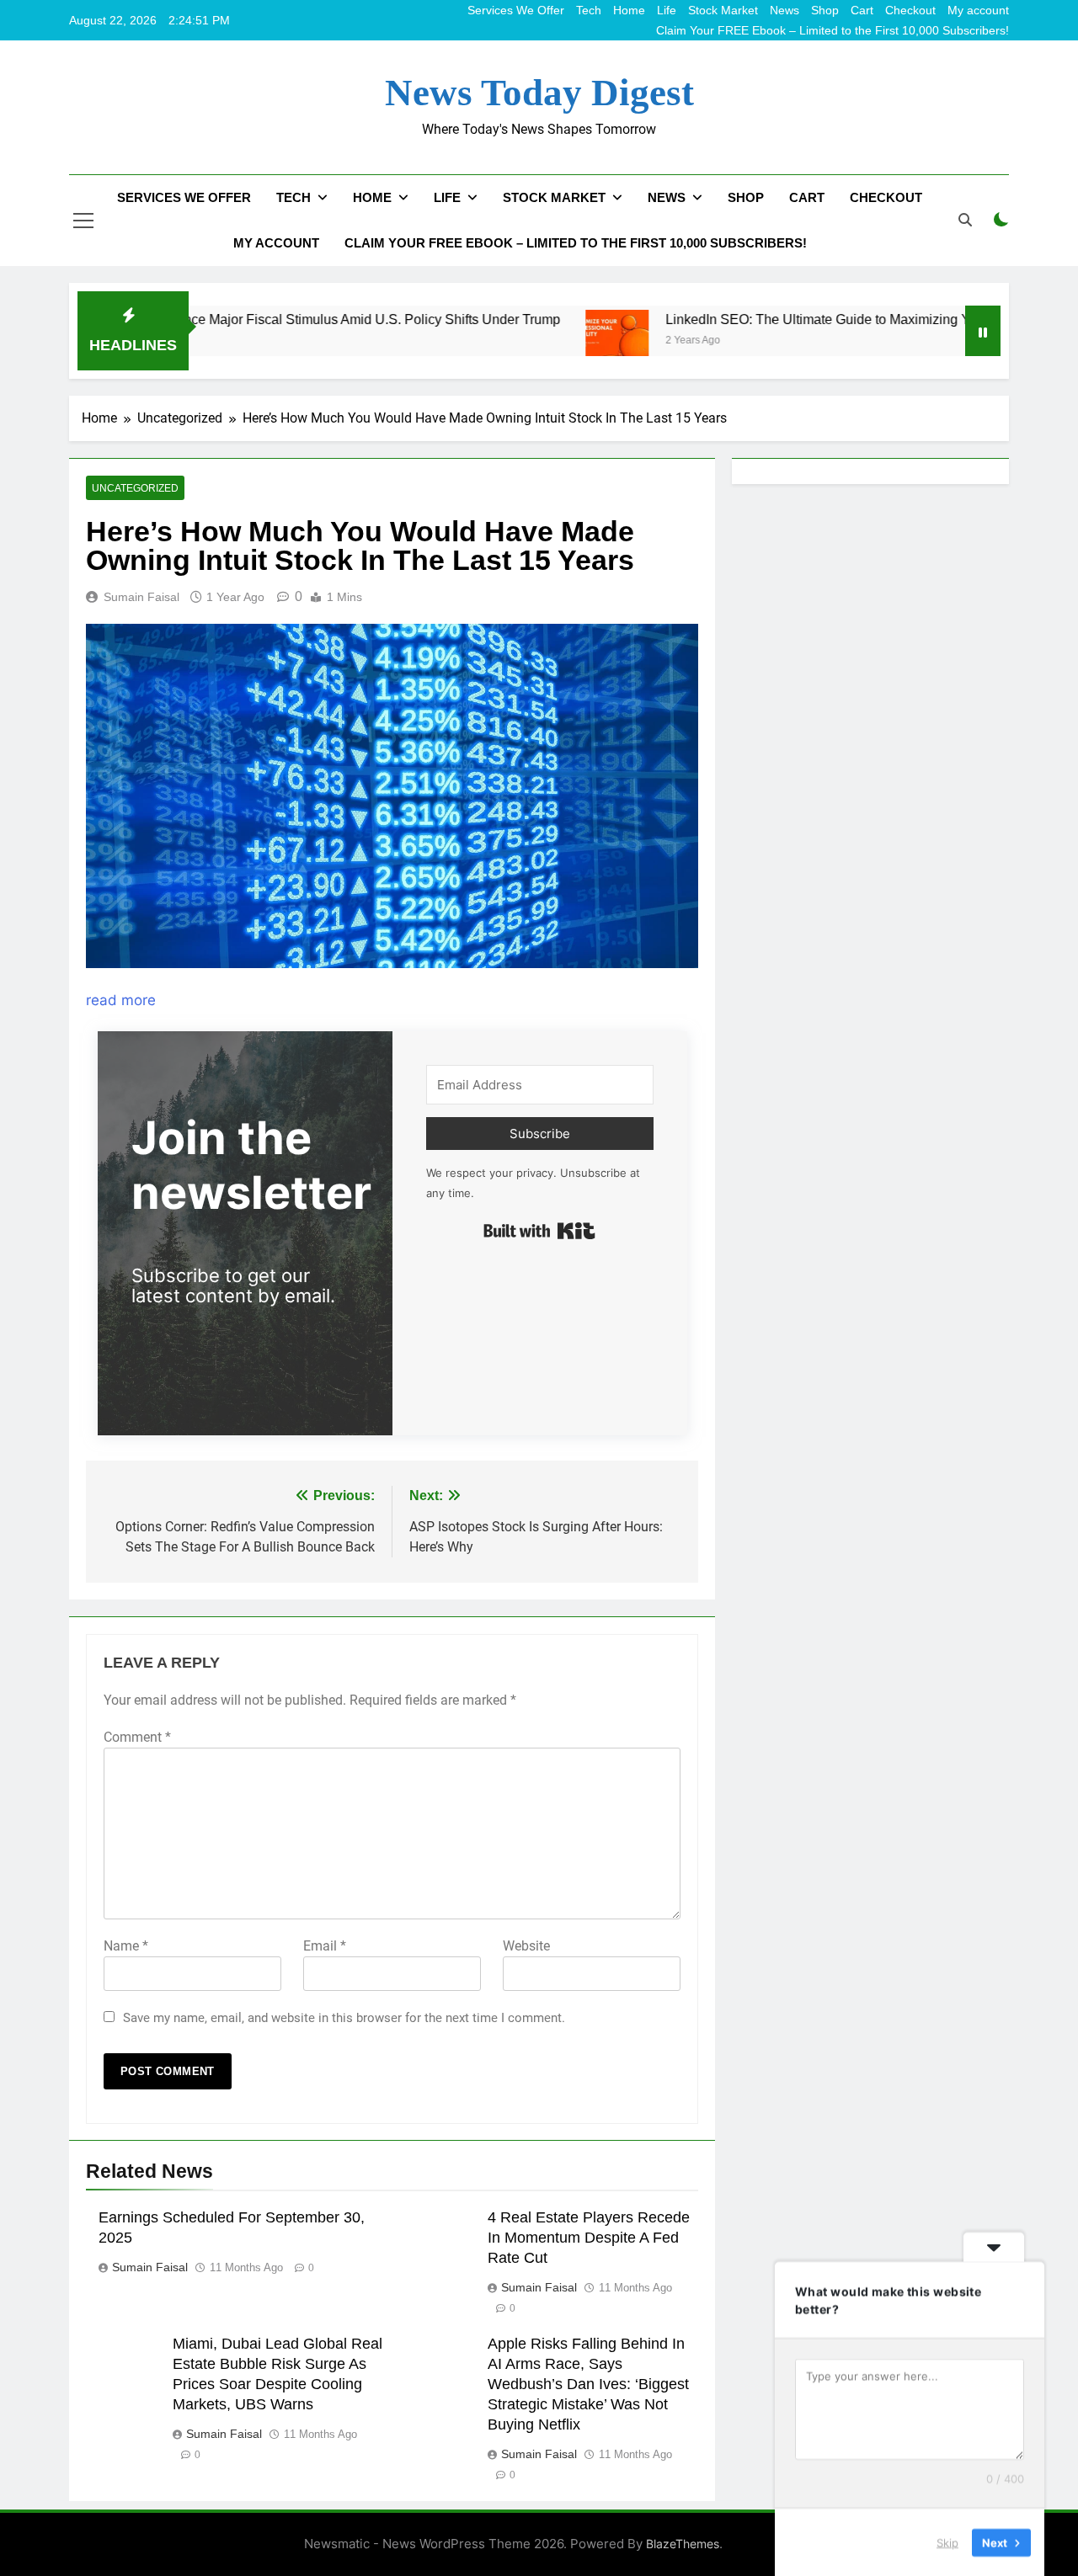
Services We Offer (516, 10)
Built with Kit (539, 1231)
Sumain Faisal (141, 597)
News (784, 10)
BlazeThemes (683, 2544)
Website (526, 1946)
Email (325, 1946)
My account (978, 10)
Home (629, 10)
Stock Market (723, 10)
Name (126, 1946)
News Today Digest (539, 93)
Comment (137, 1737)
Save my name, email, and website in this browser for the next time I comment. (344, 2018)
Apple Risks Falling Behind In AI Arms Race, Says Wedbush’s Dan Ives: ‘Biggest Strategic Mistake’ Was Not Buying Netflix (588, 2384)
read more (121, 1000)
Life (667, 10)
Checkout (910, 10)
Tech (589, 10)
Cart (862, 10)
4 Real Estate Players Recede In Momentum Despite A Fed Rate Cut (589, 2238)
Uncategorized (135, 488)
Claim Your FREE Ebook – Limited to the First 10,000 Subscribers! (833, 30)
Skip (947, 2541)
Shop (825, 10)
